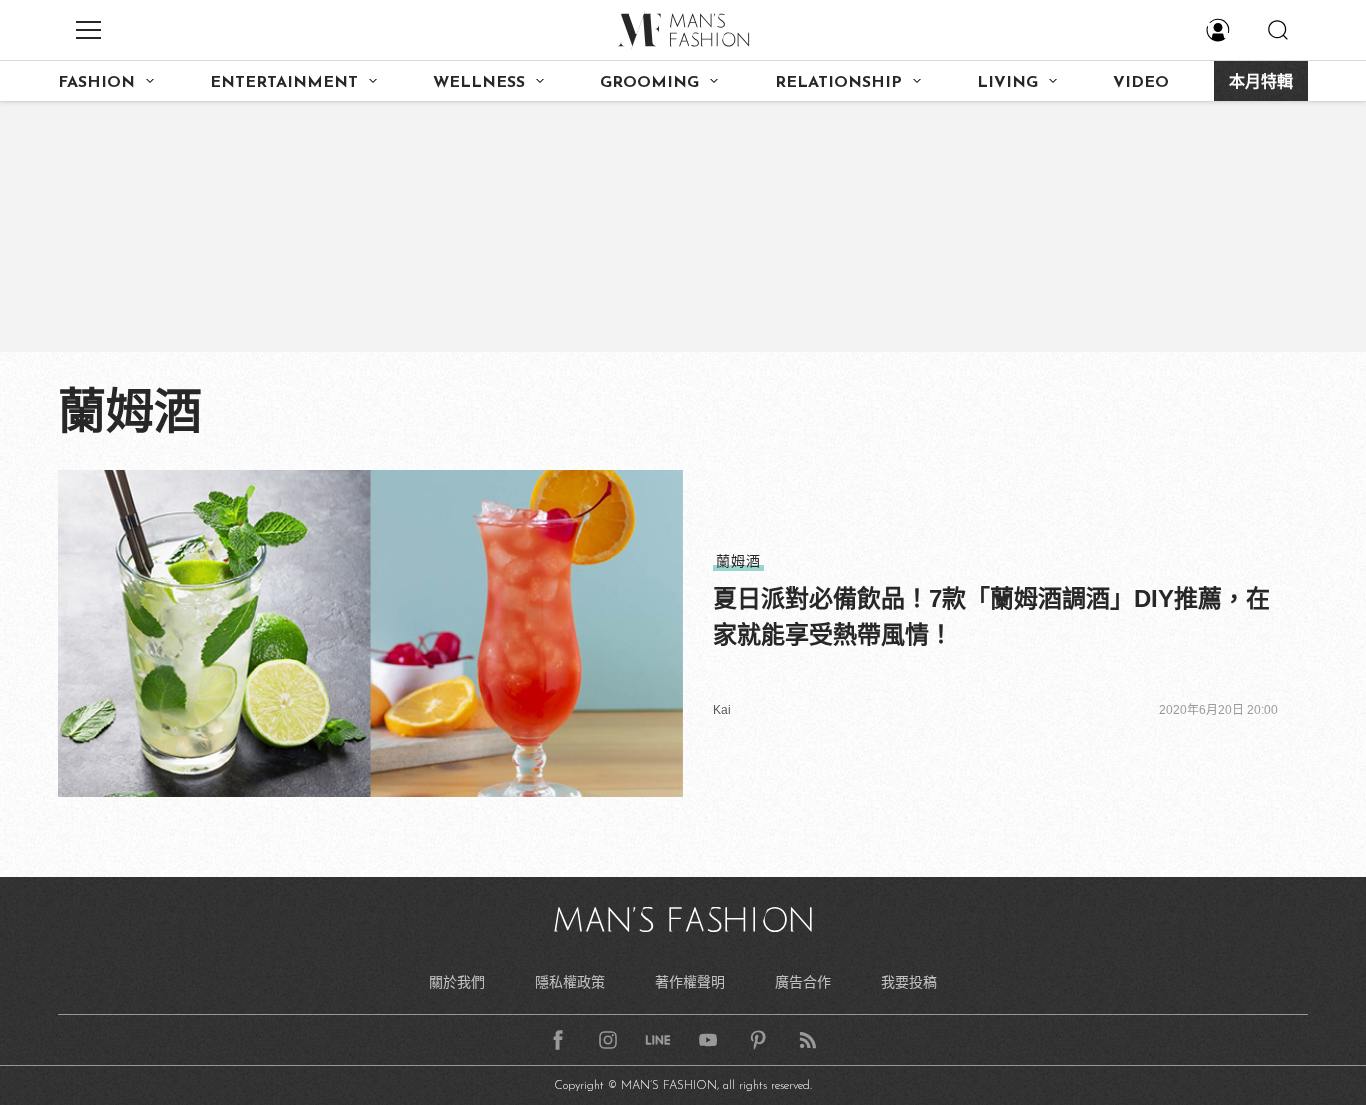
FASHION (96, 83)
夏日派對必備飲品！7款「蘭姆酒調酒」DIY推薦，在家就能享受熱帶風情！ (991, 616)
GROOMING (649, 83)
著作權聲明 (690, 982)
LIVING (1007, 83)
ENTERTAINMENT (284, 83)
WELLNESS (479, 83)
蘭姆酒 (738, 561)
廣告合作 (803, 982)
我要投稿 (909, 982)
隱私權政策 (570, 982)
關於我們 (457, 982)
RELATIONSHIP (838, 83)
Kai (722, 710)
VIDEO (1141, 83)
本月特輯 (1261, 83)
